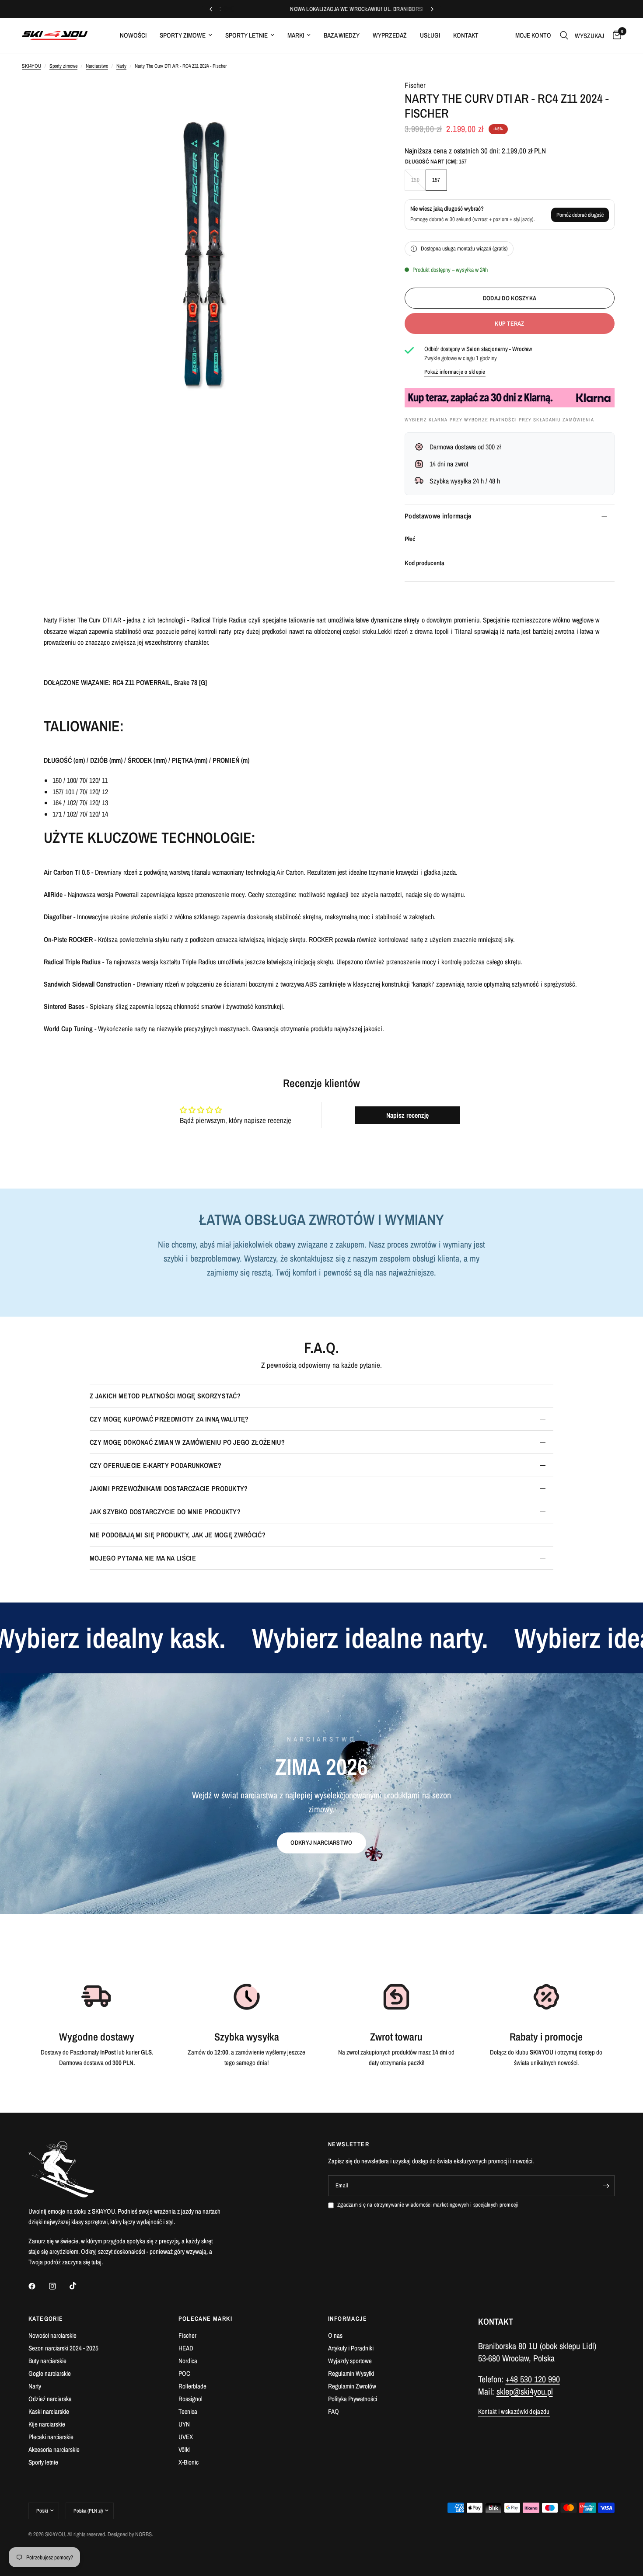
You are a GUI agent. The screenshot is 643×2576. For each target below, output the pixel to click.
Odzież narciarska (50, 2399)
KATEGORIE (46, 2319)
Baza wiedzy (342, 35)
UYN (184, 2424)
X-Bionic (189, 2462)
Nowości (133, 35)
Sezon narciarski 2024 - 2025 (63, 2348)
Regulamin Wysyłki (351, 2373)
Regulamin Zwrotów (352, 2386)
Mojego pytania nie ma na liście (143, 1558)
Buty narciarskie (47, 2361)
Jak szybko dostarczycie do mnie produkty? (165, 1512)
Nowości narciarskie (52, 2335)
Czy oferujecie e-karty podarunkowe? (156, 1465)
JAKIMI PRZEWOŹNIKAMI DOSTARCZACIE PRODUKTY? (169, 1488)
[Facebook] (38, 2286)
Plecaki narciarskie (51, 2437)
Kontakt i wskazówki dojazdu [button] (514, 2411)
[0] (615, 35)
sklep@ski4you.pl (525, 2391)
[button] (321, 1843)
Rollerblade (192, 2386)
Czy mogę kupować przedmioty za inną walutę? (169, 1419)
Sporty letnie (246, 35)
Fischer (415, 85)
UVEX (186, 2437)
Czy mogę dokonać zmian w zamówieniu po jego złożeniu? (187, 1442)
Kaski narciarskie (49, 2411)
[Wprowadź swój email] (606, 2186)
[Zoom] (360, 97)
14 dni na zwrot (449, 464)
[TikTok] (79, 2286)
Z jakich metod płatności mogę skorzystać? (165, 1396)
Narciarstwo (97, 66)
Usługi (430, 35)
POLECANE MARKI (206, 2319)
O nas (335, 2335)
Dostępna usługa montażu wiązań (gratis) (464, 249)
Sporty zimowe (183, 35)
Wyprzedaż (390, 35)
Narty (121, 66)
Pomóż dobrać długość (580, 215)
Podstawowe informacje (438, 516)
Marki (296, 35)
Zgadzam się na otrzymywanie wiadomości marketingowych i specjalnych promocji (428, 2205)
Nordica (188, 2361)
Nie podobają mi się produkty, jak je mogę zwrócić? (178, 1535)
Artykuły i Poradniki (351, 2348)
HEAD (186, 2348)
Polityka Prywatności (353, 2399)
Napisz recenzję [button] (407, 1115)
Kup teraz (510, 323)
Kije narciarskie (47, 2424)
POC (184, 2373)
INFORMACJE (348, 2319)
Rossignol (190, 2399)
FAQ (334, 2411)
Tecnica (188, 2411)
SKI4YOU (31, 66)
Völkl (184, 2449)
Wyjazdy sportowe (350, 2361)
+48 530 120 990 (533, 2379)
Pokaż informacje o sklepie (455, 372)
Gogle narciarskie (50, 2373)
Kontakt (466, 35)
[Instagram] (59, 2286)
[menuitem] (133, 35)
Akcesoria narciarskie (54, 2449)
